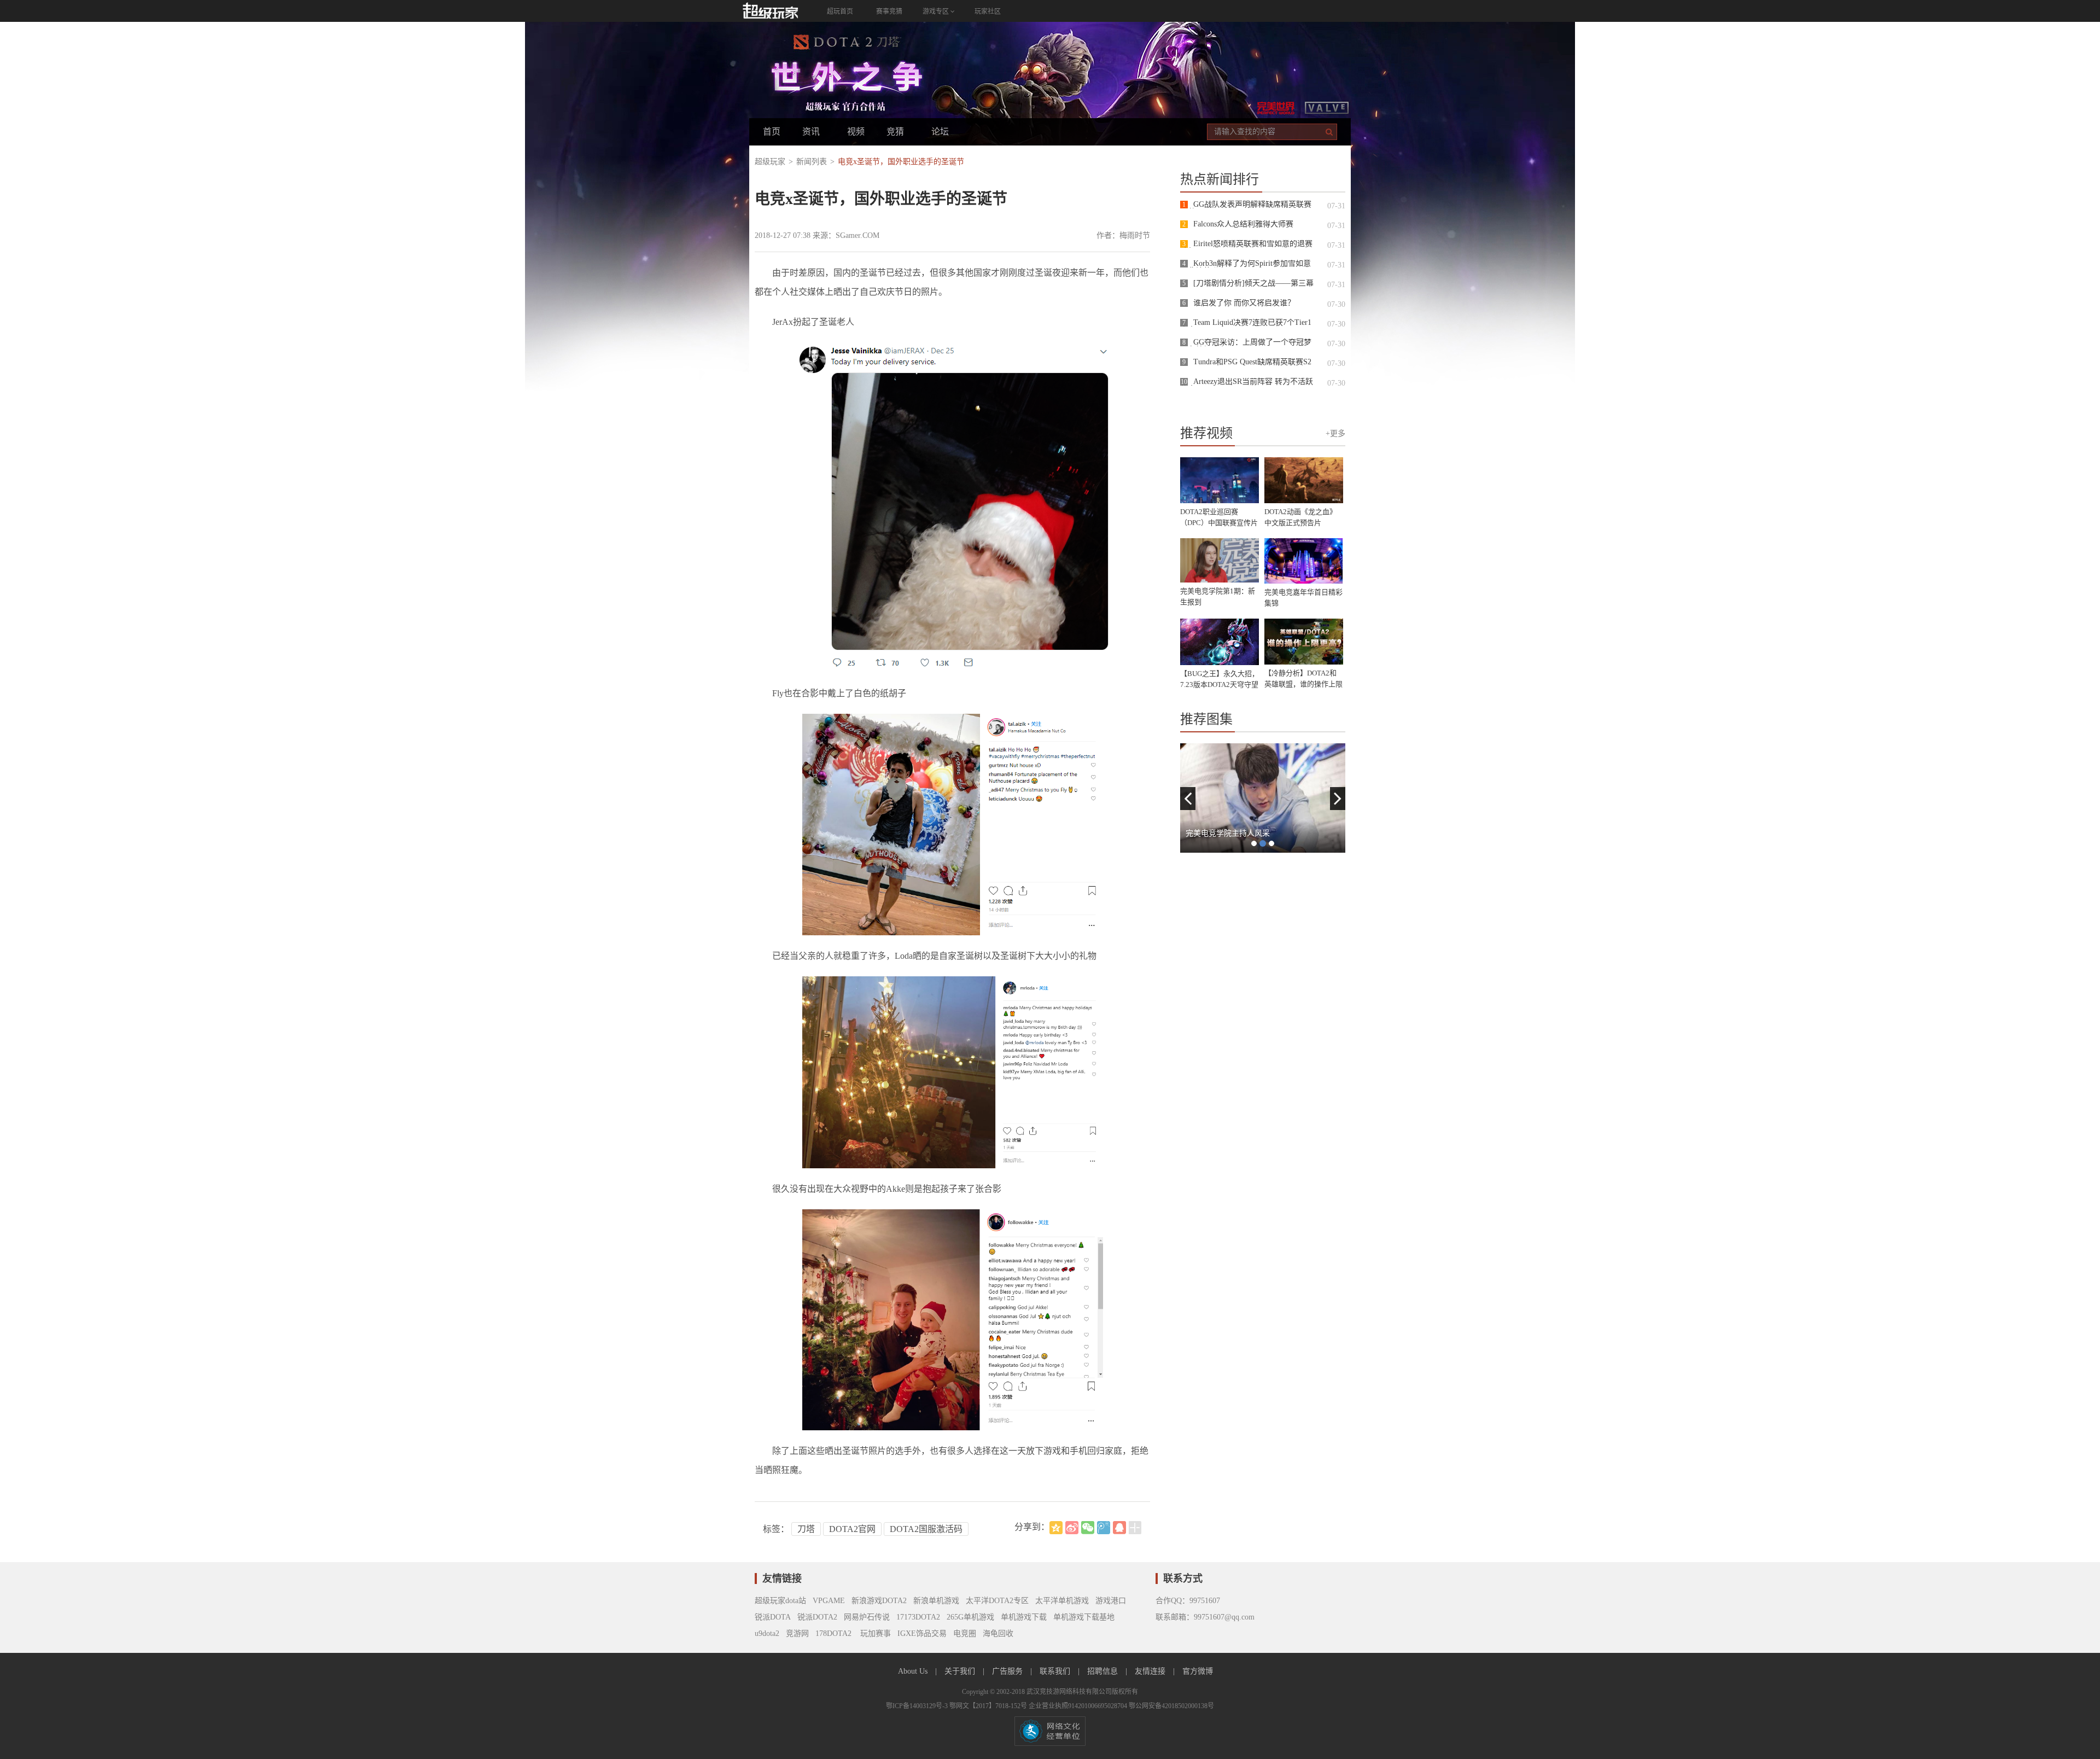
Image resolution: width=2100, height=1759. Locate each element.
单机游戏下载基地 (1084, 1617)
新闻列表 (812, 162)
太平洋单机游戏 (1062, 1601)
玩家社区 (988, 11)
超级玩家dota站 (780, 1601)
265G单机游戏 (970, 1617)
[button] (1188, 799)
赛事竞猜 (889, 11)
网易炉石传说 (867, 1617)
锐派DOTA (773, 1617)
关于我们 (961, 1671)
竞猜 (895, 132)
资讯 (811, 132)
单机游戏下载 (1024, 1617)
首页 (772, 132)
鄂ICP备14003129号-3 (918, 1706)
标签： (776, 1529)
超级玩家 (770, 162)
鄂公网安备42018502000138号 (1171, 1706)
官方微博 (1198, 1671)
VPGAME (829, 1601)
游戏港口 (1111, 1601)
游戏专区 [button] (937, 11)
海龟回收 (998, 1633)
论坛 (940, 132)
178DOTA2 (833, 1633)
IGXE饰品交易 (922, 1633)
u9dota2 (767, 1633)
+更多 (1335, 433)
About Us (914, 1671)
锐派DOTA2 (817, 1617)
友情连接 (1151, 1671)
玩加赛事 (874, 1633)
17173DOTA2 (918, 1617)
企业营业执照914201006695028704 (1079, 1706)
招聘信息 (1104, 1671)
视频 (856, 132)
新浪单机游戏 (936, 1601)
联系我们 (1056, 1671)
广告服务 (1008, 1671)
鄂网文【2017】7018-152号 (989, 1706)
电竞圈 (965, 1633)
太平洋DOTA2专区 (997, 1601)
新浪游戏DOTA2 (879, 1601)
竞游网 (797, 1633)
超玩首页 (840, 11)
